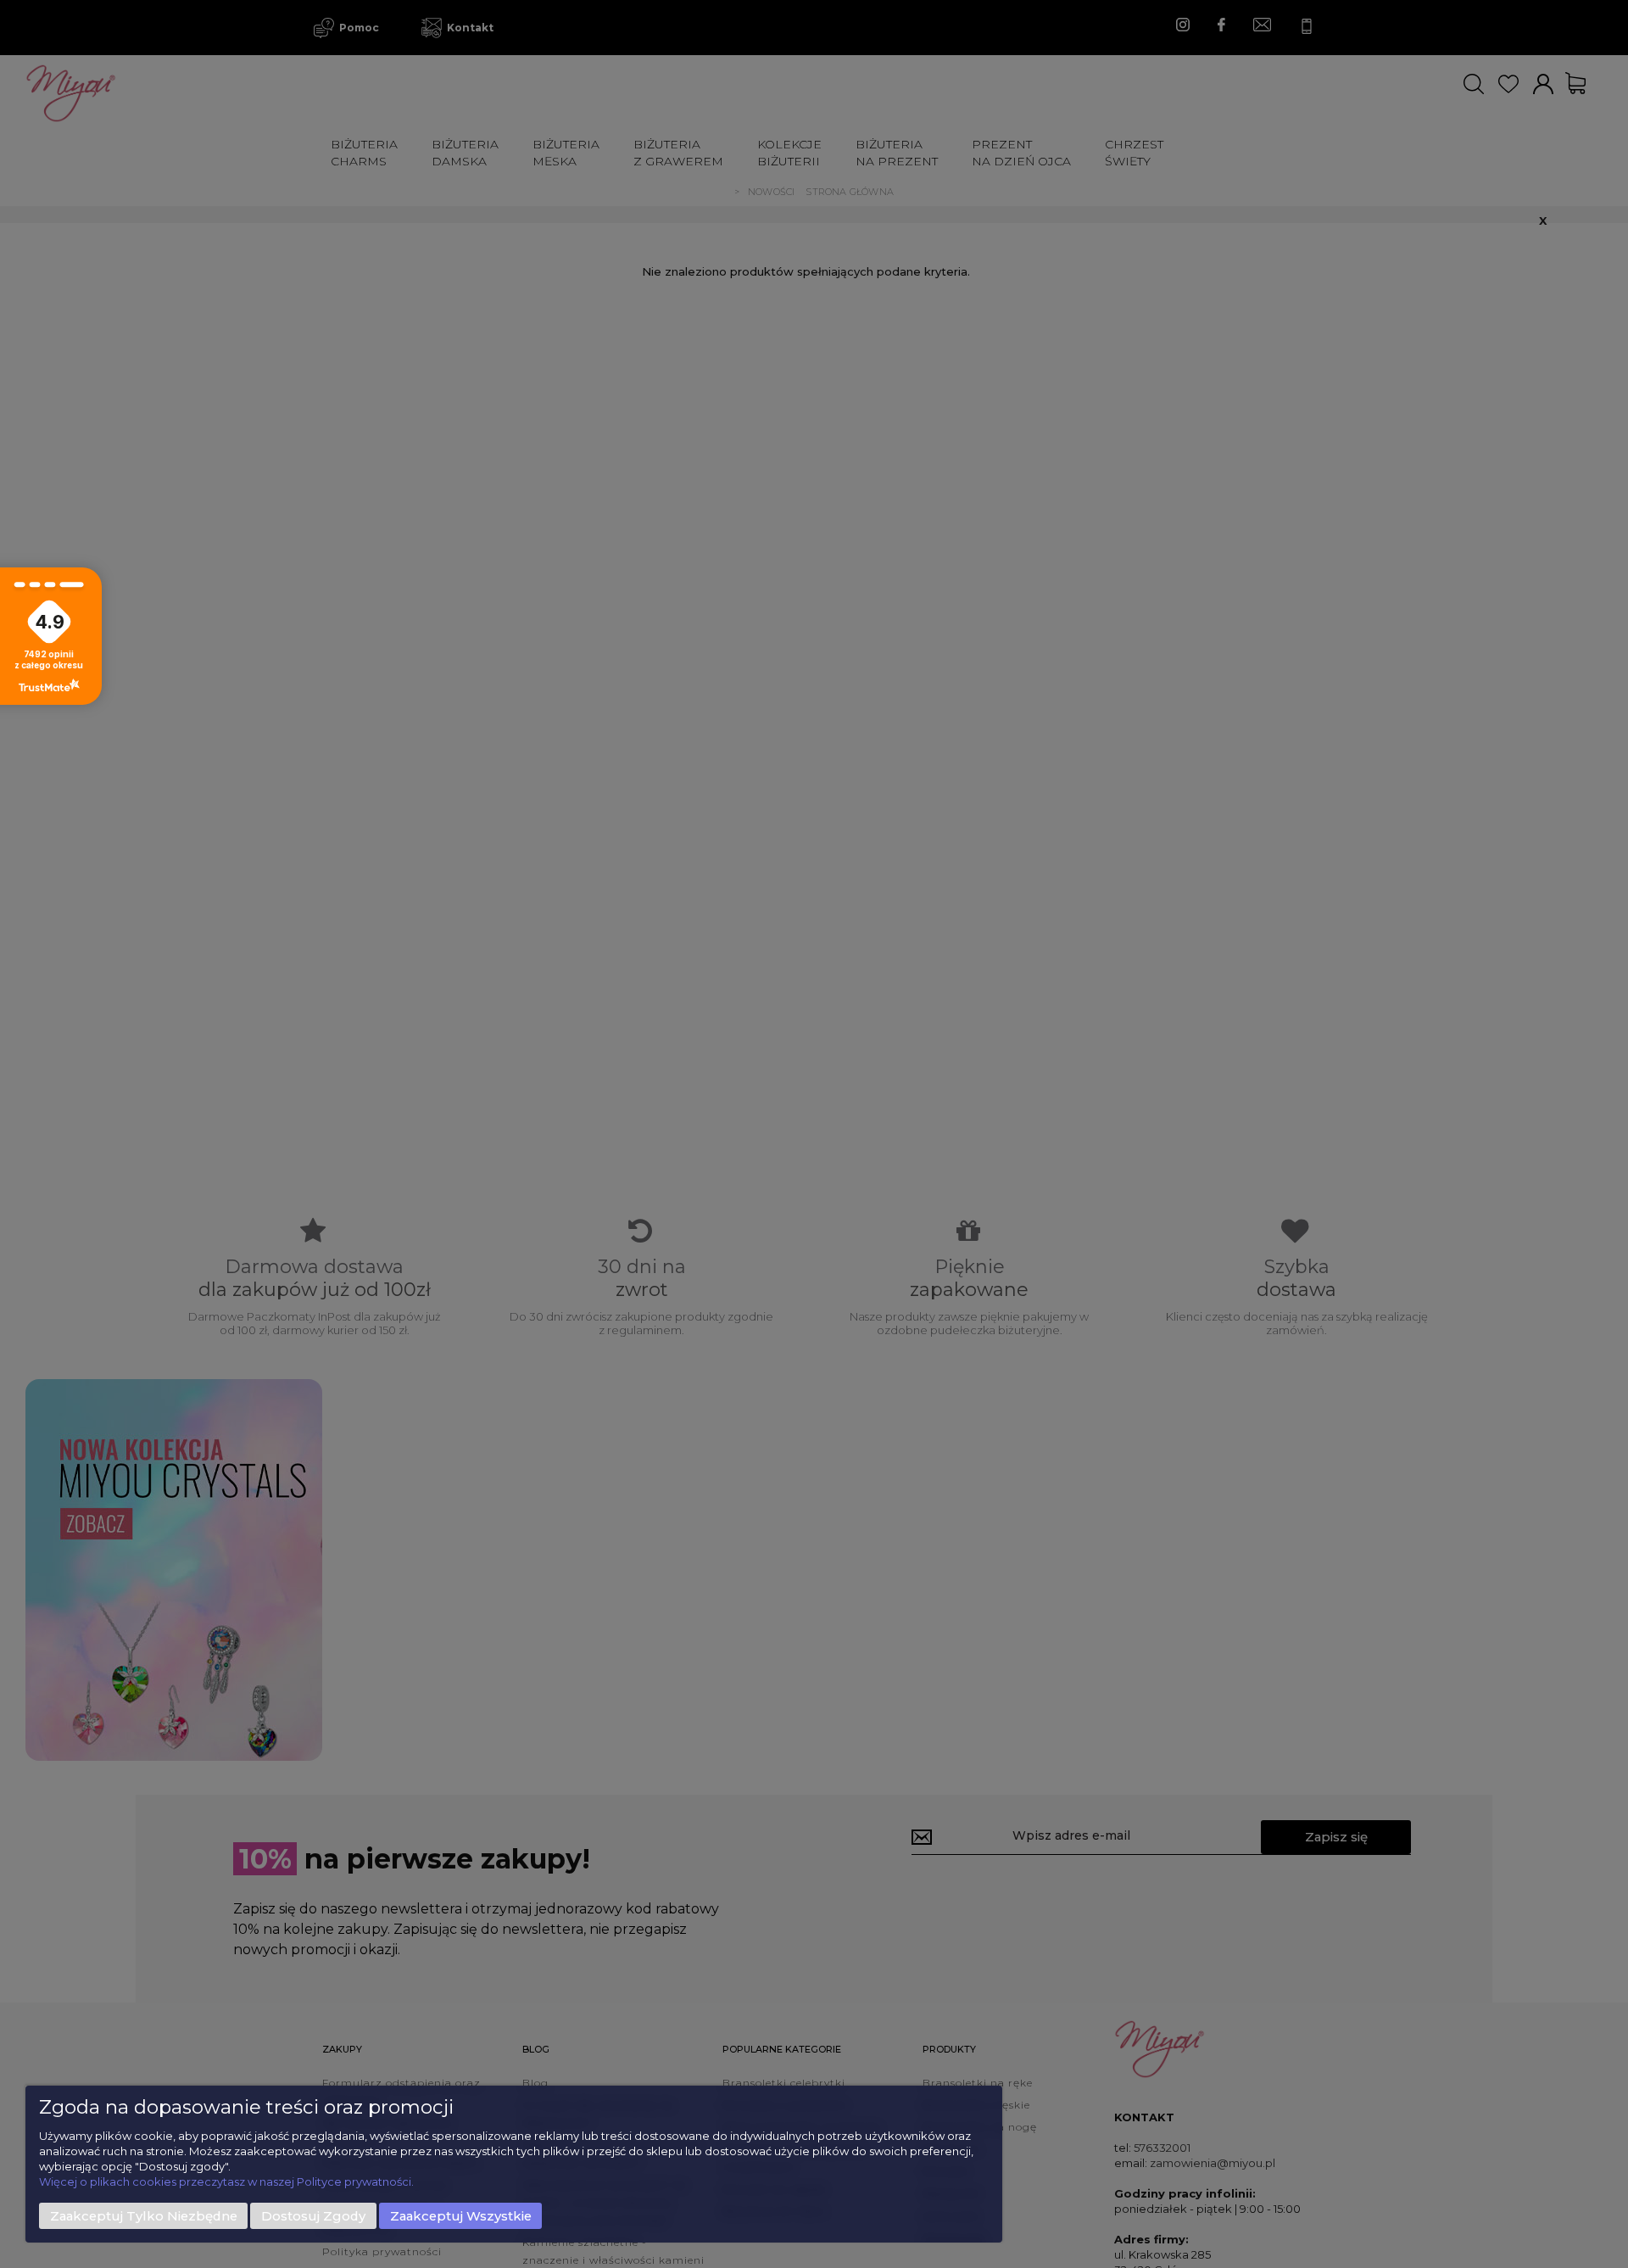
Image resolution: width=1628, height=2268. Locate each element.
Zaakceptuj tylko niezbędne (144, 2216)
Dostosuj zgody (313, 2216)
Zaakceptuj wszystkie (461, 2216)
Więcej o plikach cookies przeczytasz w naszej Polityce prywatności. (226, 2181)
